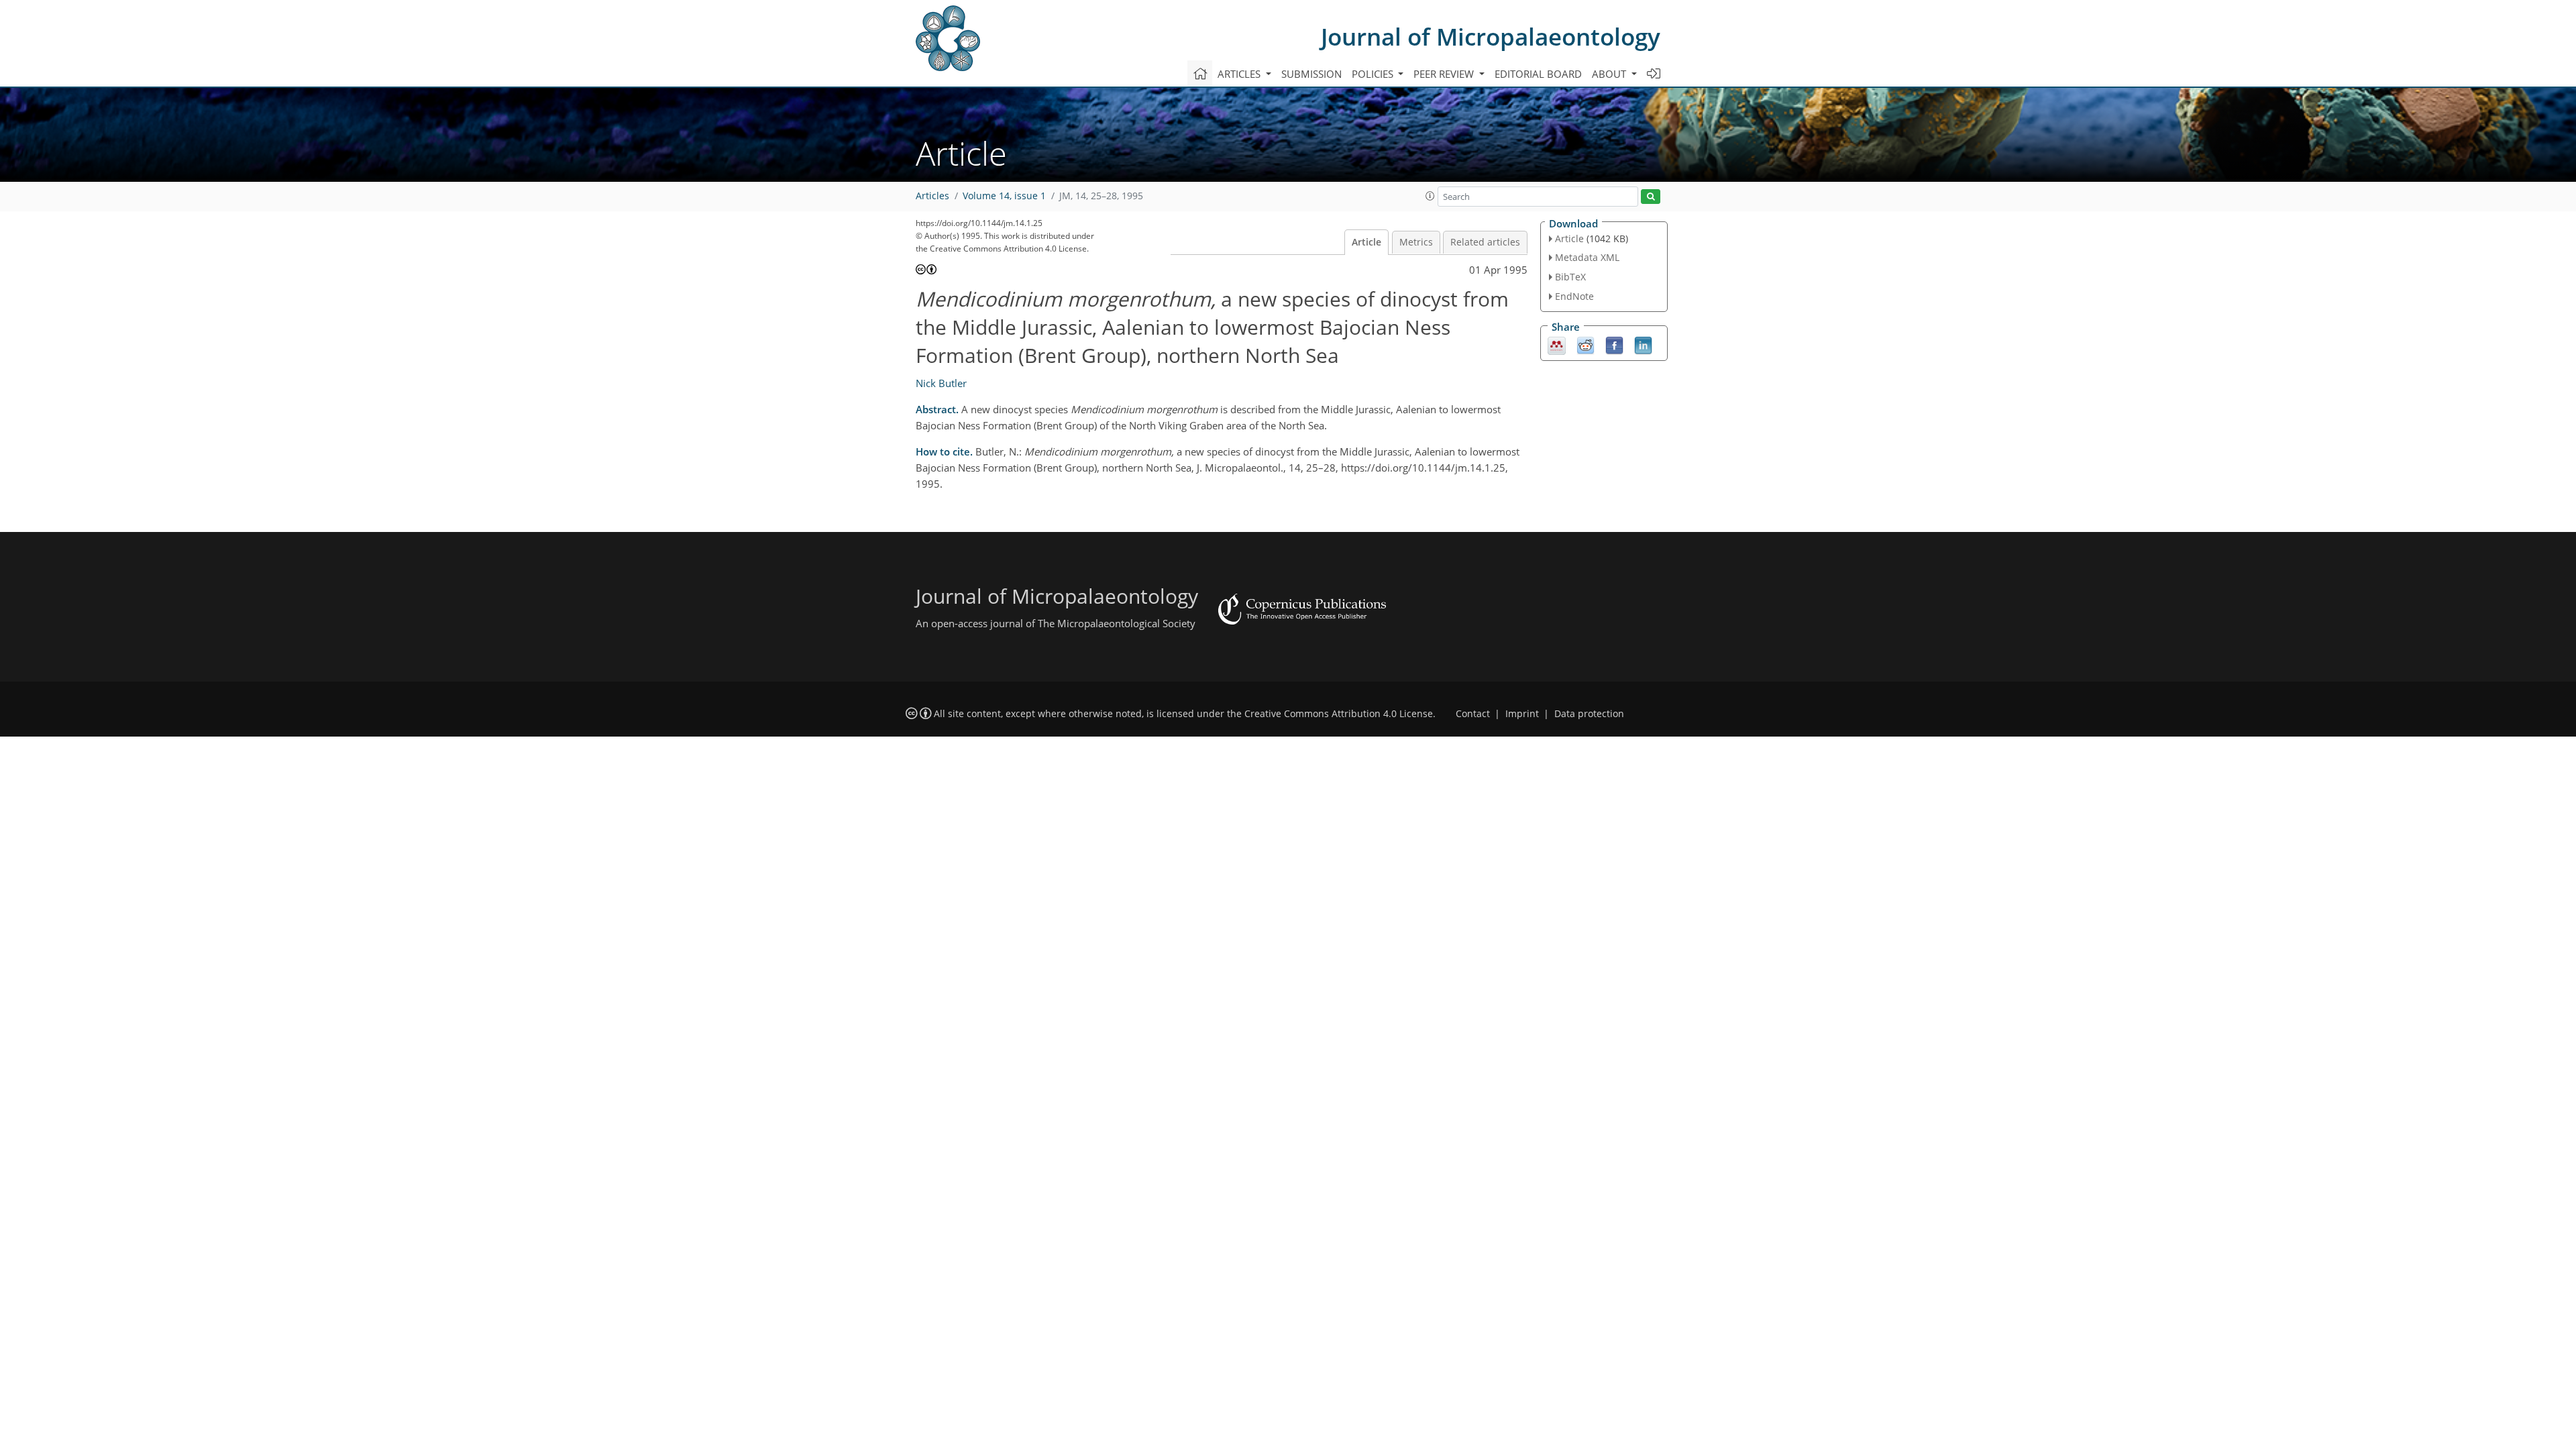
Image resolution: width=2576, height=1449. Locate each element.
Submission (1311, 74)
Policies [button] (1374, 74)
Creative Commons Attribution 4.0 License (1339, 714)
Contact (1473, 714)
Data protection (1589, 714)
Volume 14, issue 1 (1004, 196)
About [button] (1610, 74)
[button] (1430, 196)
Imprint (1522, 714)
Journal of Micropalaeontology (1491, 37)
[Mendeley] (1557, 344)
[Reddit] (1586, 344)
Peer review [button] (1445, 74)
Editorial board (1538, 74)
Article (1366, 242)
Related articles (1485, 242)
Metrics (1416, 242)
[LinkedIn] (1643, 344)
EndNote (1574, 296)
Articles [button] (1240, 74)
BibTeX (1570, 277)
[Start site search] (1651, 197)
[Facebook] (1614, 344)
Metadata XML (1587, 257)
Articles (932, 196)
